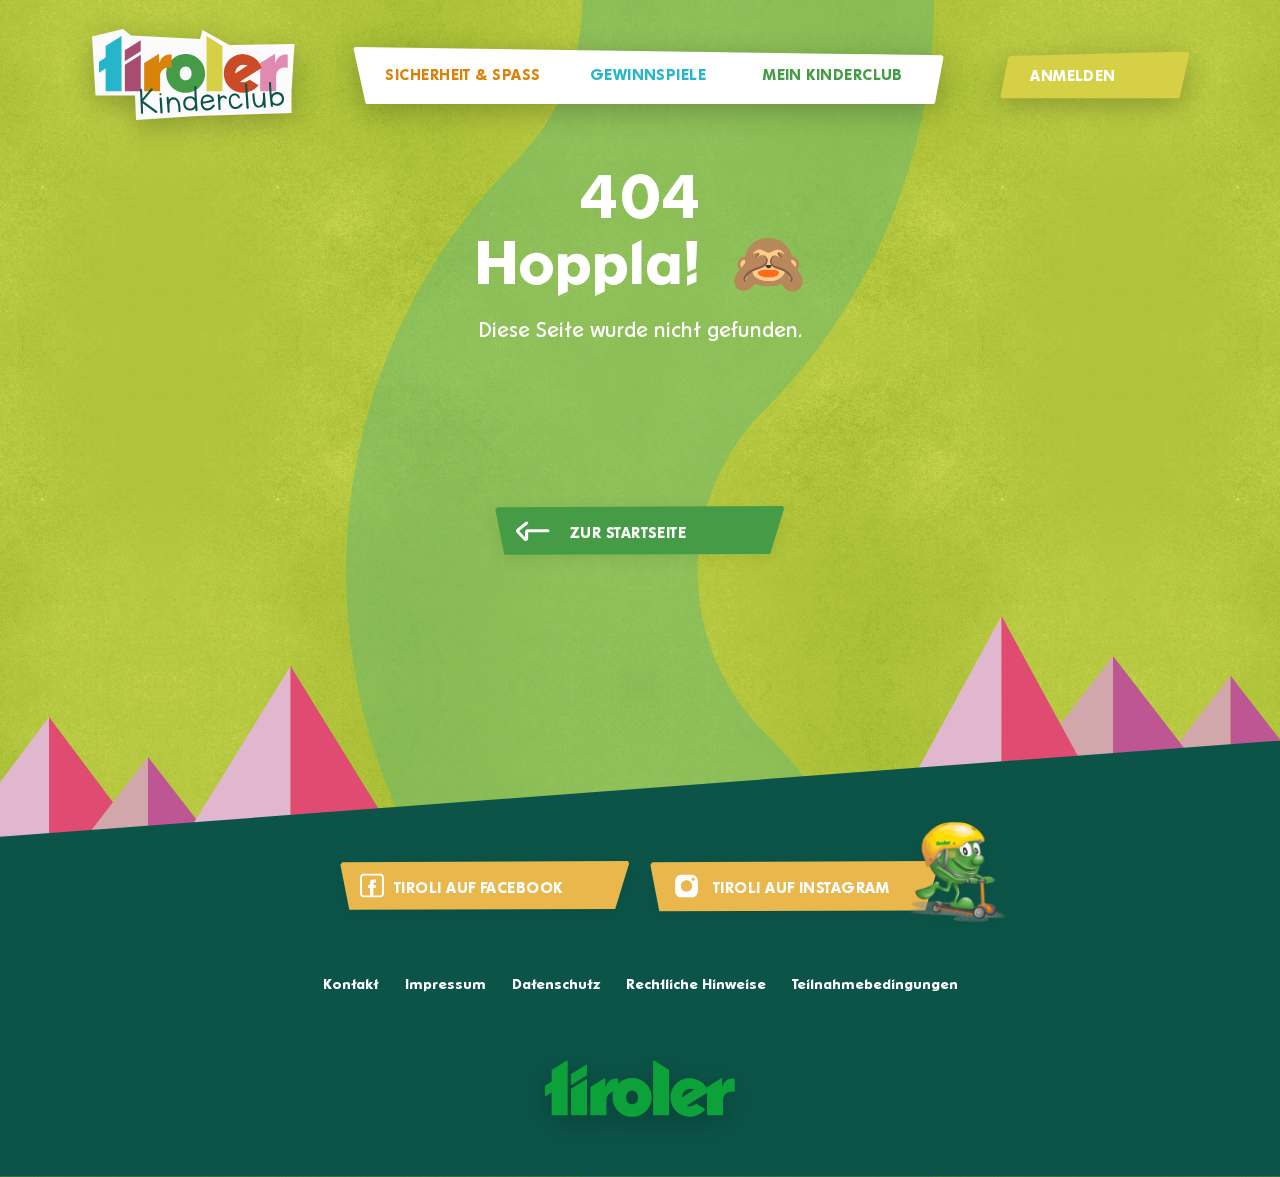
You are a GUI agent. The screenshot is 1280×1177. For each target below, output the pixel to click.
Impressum (445, 985)
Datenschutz (556, 985)
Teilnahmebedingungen (875, 985)
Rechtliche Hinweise (696, 985)
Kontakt (351, 985)
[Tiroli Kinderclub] (193, 75)
